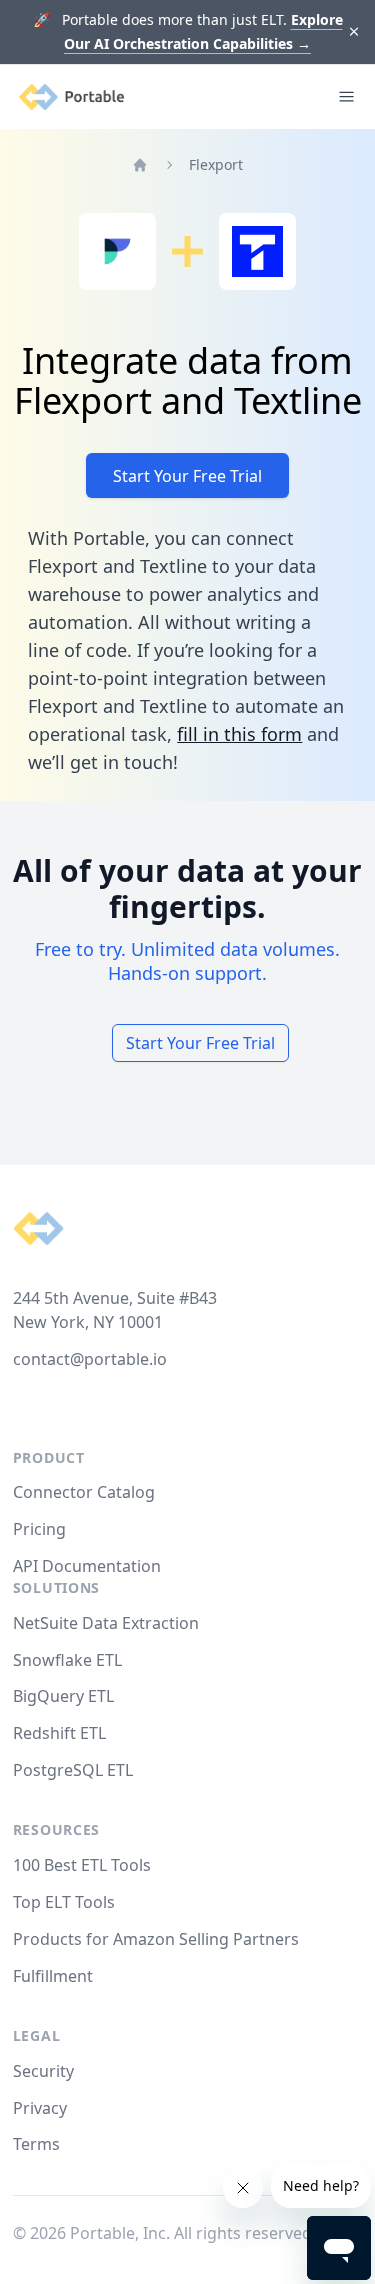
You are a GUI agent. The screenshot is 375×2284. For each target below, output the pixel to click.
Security (43, 2071)
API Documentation (87, 1566)
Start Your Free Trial (187, 476)
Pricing (39, 1529)
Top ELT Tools (64, 1902)
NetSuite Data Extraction (106, 1623)
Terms (36, 2144)
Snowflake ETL (67, 1660)
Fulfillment (53, 1976)
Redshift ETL (59, 1733)
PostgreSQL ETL (73, 1770)
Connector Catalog (84, 1492)
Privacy (40, 2108)
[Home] (140, 165)
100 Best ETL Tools (82, 1865)
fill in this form (239, 734)
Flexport (216, 164)
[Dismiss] (354, 32)
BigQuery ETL (63, 1696)
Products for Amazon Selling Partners (156, 1939)
